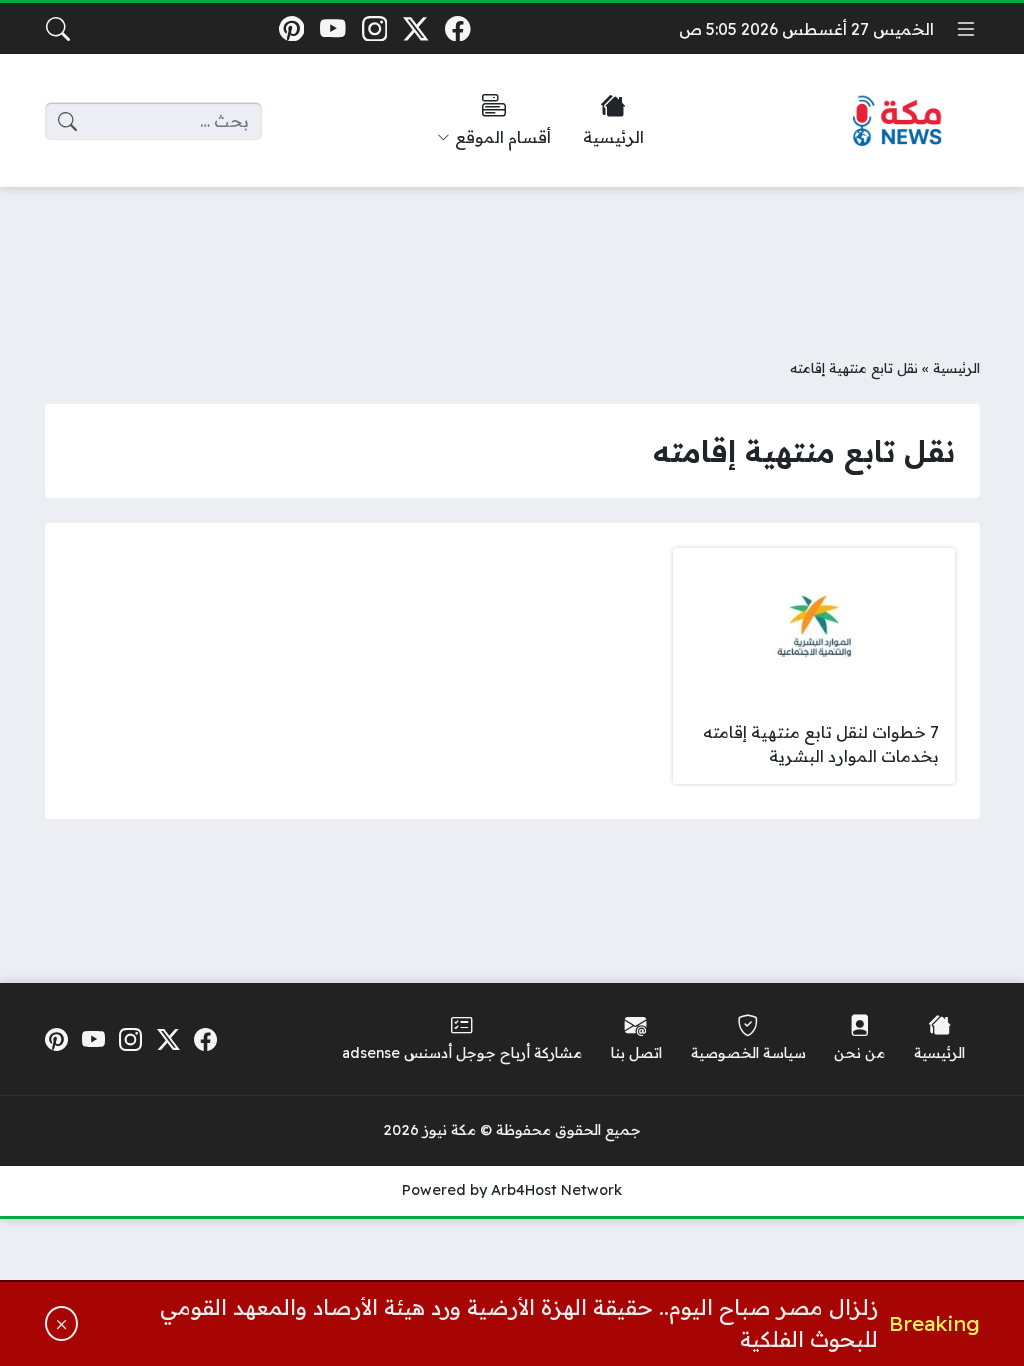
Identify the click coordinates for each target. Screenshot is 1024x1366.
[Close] (62, 1323)
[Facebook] (457, 28)
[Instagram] (374, 28)
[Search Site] (58, 29)
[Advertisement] (512, 257)
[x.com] (416, 28)
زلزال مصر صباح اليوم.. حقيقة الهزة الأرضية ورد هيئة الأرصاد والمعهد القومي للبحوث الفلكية (519, 1323)
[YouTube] (332, 28)
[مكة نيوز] (898, 121)
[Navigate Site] (966, 29)
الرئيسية (956, 367)
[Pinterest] (291, 28)
